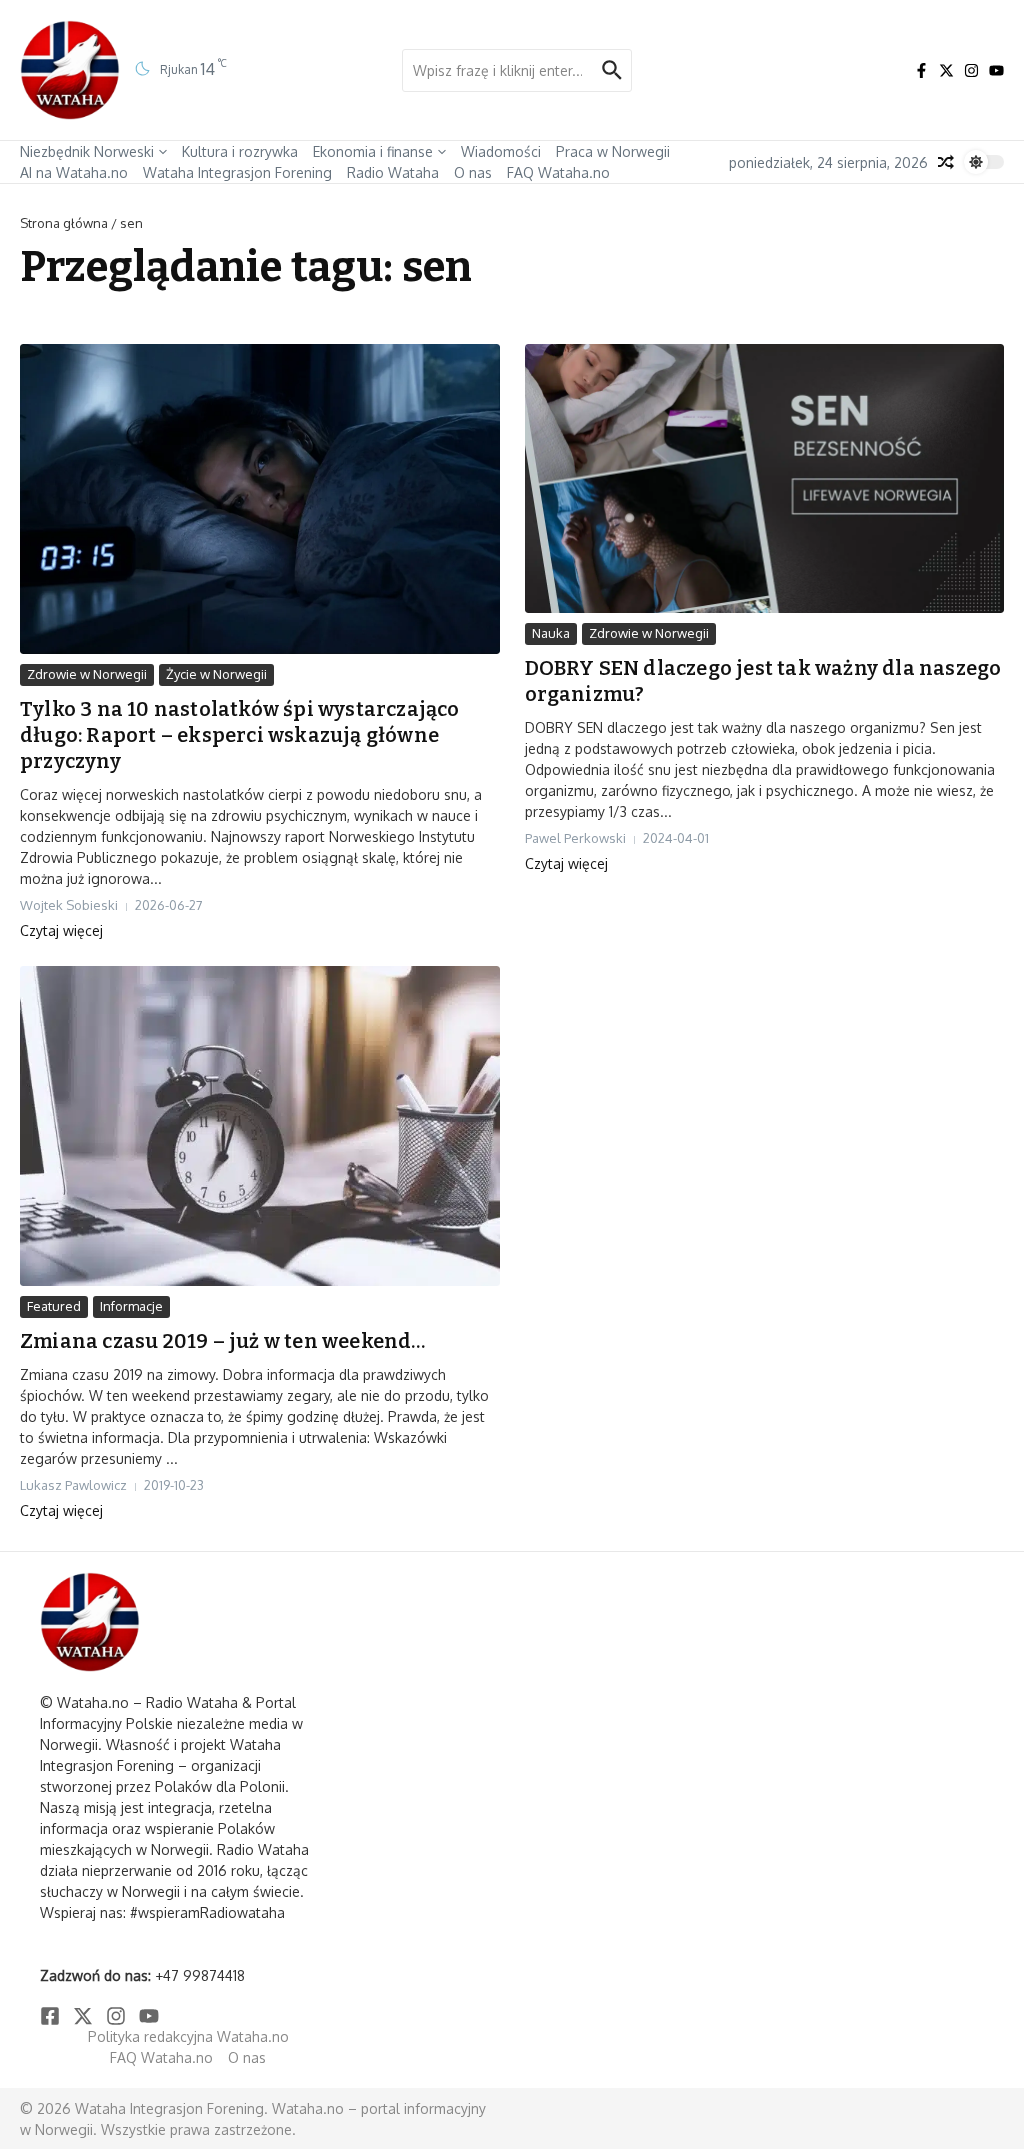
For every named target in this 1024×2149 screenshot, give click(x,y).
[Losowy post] (946, 162)
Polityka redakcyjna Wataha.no (188, 2036)
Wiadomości (501, 151)
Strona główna (64, 223)
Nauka (551, 633)
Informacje (131, 1306)
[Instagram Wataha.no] (971, 70)
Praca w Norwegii (613, 151)
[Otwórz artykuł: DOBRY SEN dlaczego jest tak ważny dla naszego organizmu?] (765, 479)
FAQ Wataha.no (558, 172)
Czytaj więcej (61, 930)
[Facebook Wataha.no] (921, 70)
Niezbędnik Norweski (87, 151)
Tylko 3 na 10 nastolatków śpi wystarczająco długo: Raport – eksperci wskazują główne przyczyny (240, 735)
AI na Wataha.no (74, 172)
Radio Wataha (393, 172)
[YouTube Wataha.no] (996, 70)
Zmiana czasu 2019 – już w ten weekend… (223, 1341)
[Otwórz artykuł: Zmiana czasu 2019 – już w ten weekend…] (260, 1126)
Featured (54, 1306)
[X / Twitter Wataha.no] (946, 70)
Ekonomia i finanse (373, 151)
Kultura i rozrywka (240, 151)
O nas (473, 172)
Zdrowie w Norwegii (87, 674)
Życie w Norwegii (216, 674)
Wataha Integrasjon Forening (237, 172)
